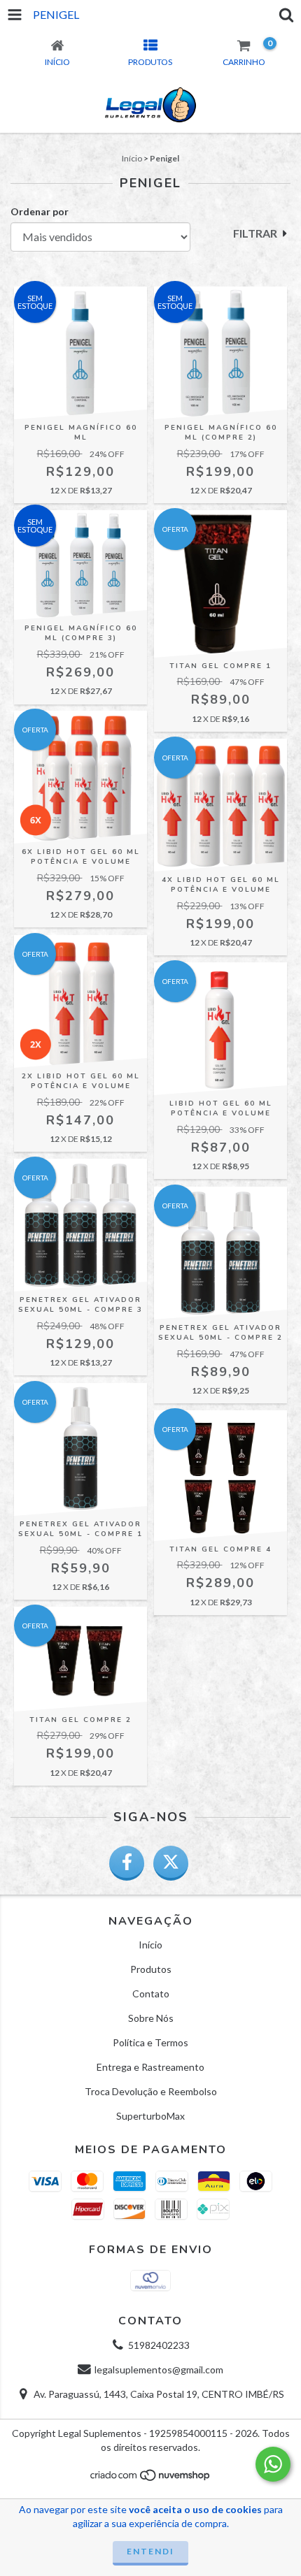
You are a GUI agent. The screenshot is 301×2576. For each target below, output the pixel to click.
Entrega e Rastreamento (150, 2067)
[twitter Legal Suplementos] (171, 1863)
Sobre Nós (151, 2018)
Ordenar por (40, 211)
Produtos (151, 1969)
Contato (151, 1993)
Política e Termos (150, 2042)
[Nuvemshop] (151, 2479)
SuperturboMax (150, 2116)
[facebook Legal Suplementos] (127, 1863)
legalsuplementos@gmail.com (159, 2369)
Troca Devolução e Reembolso (151, 2091)
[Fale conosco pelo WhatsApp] (273, 2464)
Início (132, 158)
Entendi (150, 2551)
